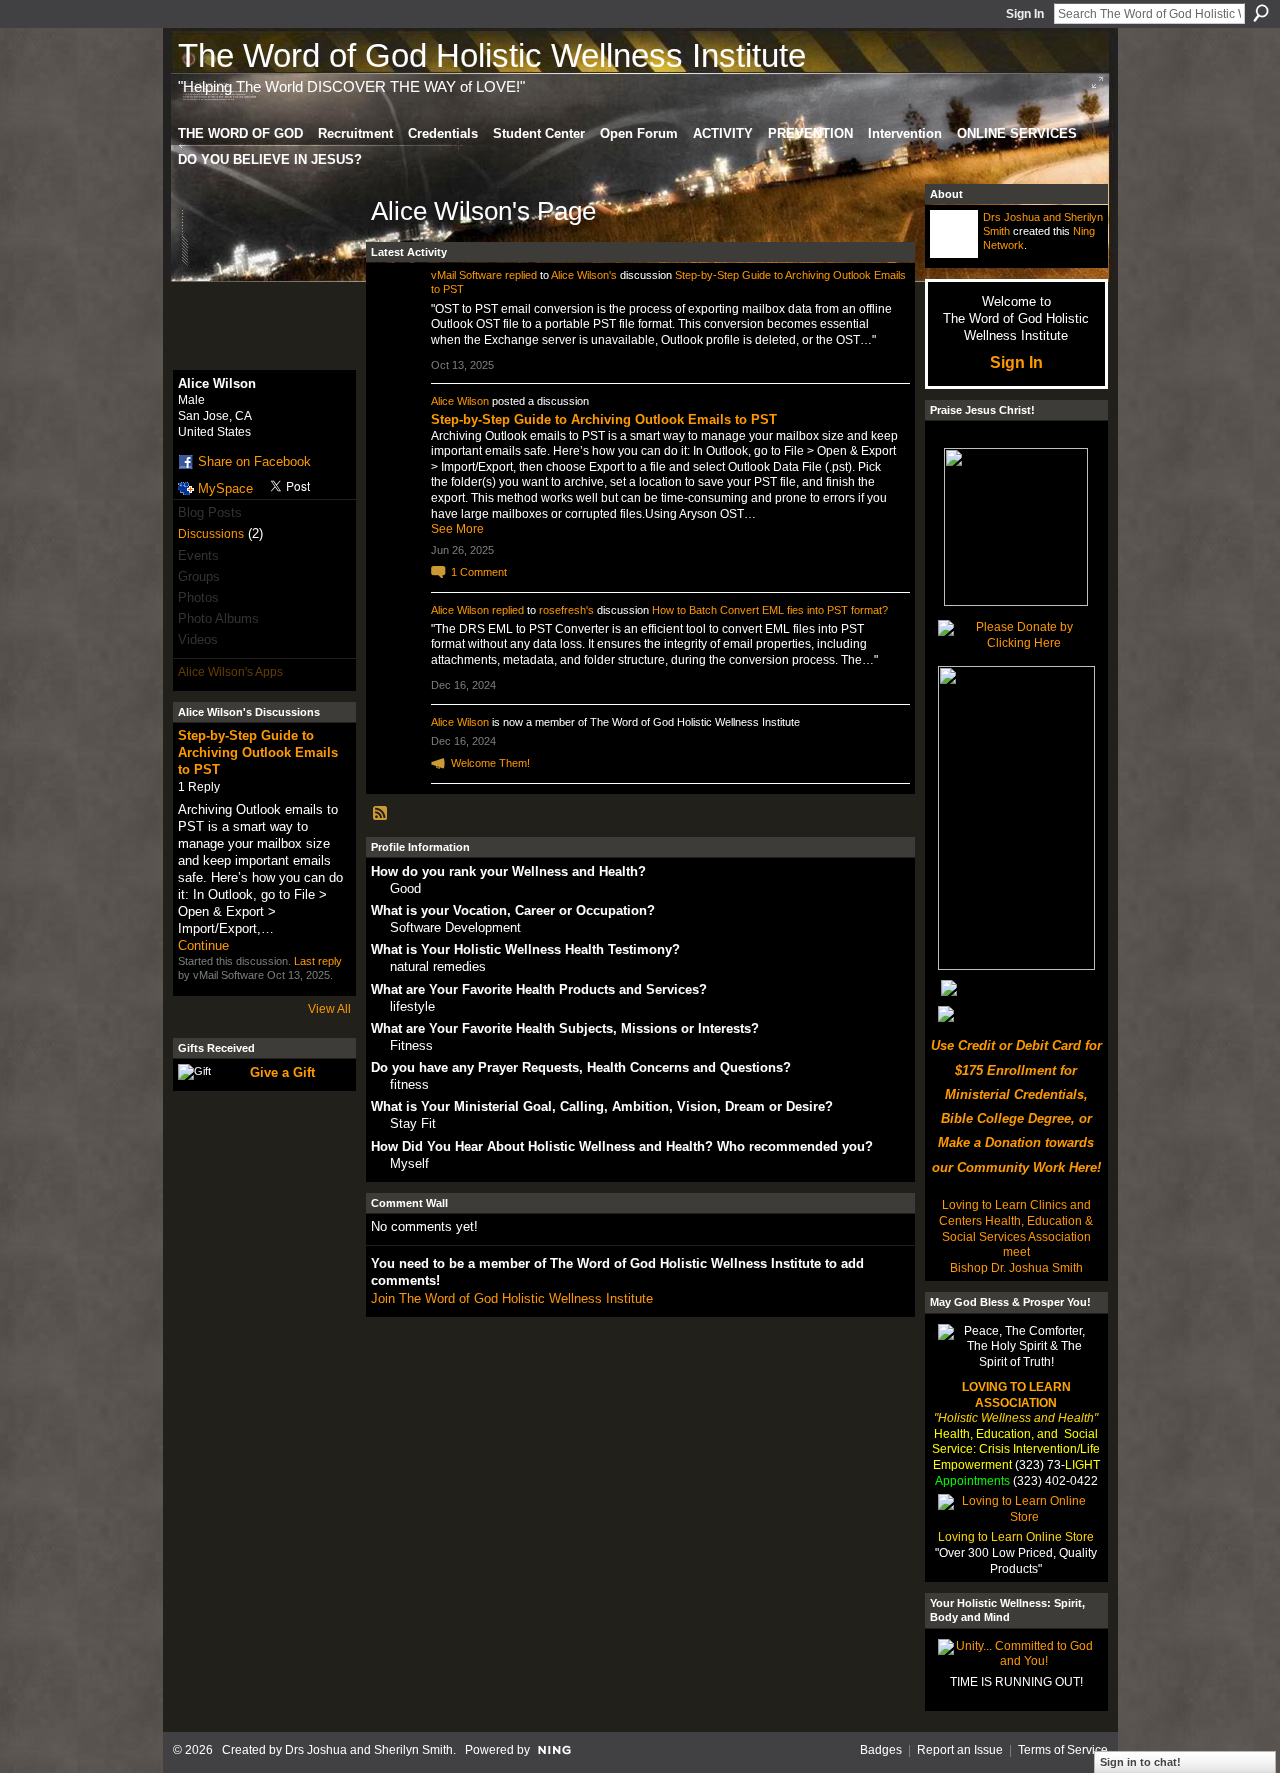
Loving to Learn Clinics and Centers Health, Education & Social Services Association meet (1016, 1228)
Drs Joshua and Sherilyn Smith (369, 1750)
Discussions (211, 534)
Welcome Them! (490, 763)
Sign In (1025, 14)
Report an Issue (960, 1750)
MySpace (225, 488)
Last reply (318, 961)
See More (457, 529)
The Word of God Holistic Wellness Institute (492, 55)
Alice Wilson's (584, 275)
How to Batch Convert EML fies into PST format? (770, 610)
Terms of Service (1063, 1750)
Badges (881, 1750)
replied (521, 275)
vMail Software (466, 275)
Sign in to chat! (1140, 1762)
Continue (203, 945)
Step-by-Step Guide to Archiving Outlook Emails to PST (258, 752)
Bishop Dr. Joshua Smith (1016, 1268)
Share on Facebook (254, 461)
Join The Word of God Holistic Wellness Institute (512, 1298)
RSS (381, 814)
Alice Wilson (460, 401)
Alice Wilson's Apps (230, 672)
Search (1261, 13)
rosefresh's (566, 610)
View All (329, 1009)
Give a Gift (282, 1072)
